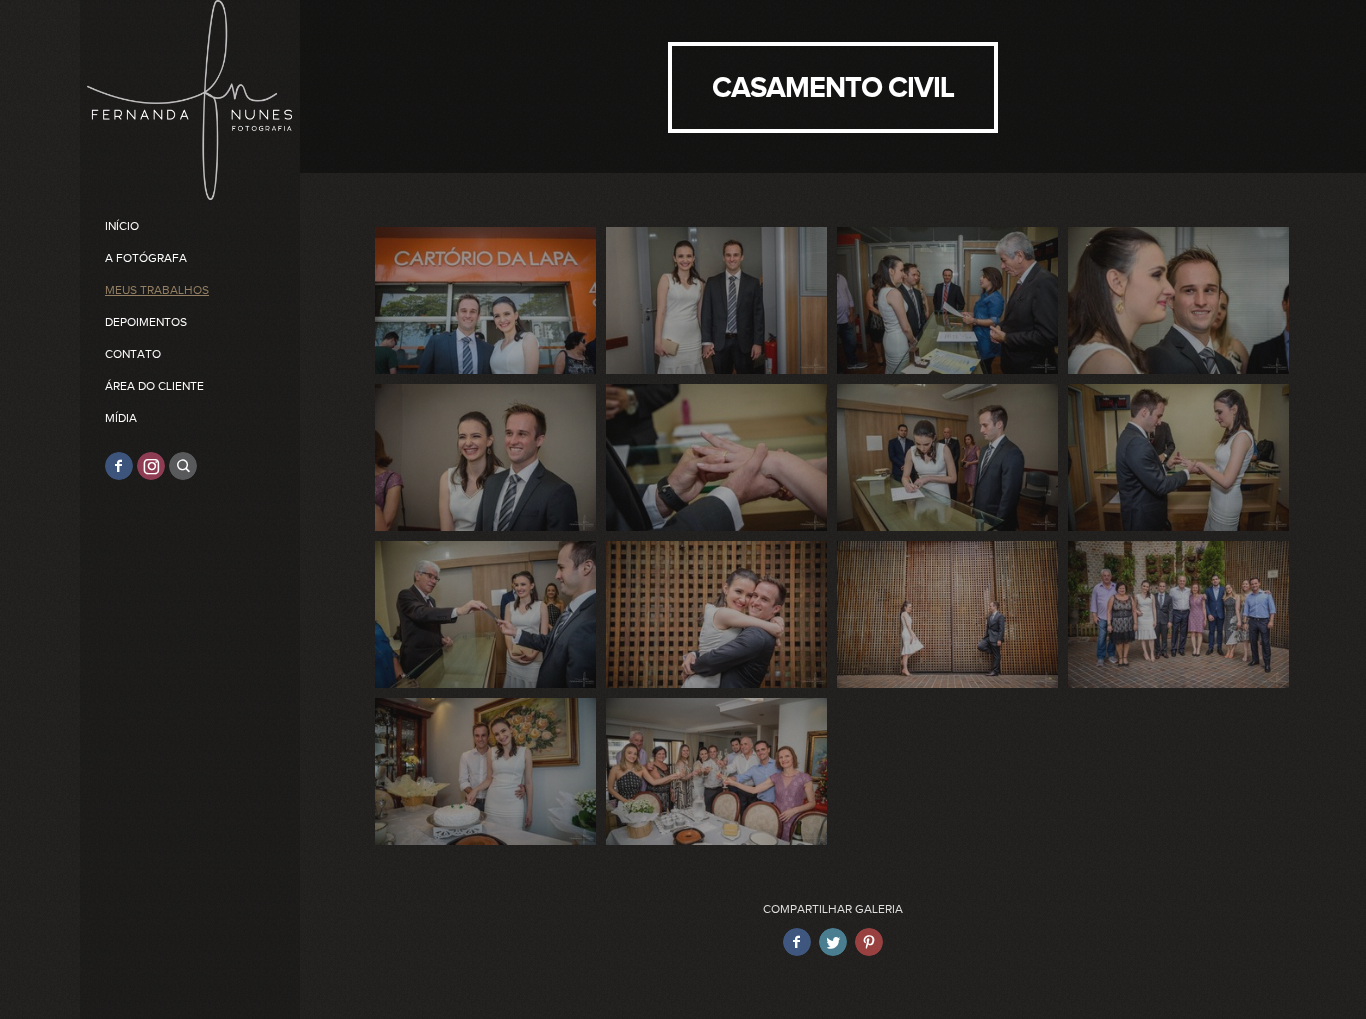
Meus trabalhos (157, 290)
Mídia (121, 418)
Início (122, 226)
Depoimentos (146, 322)
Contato (133, 354)
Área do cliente (154, 386)
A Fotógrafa (146, 258)
